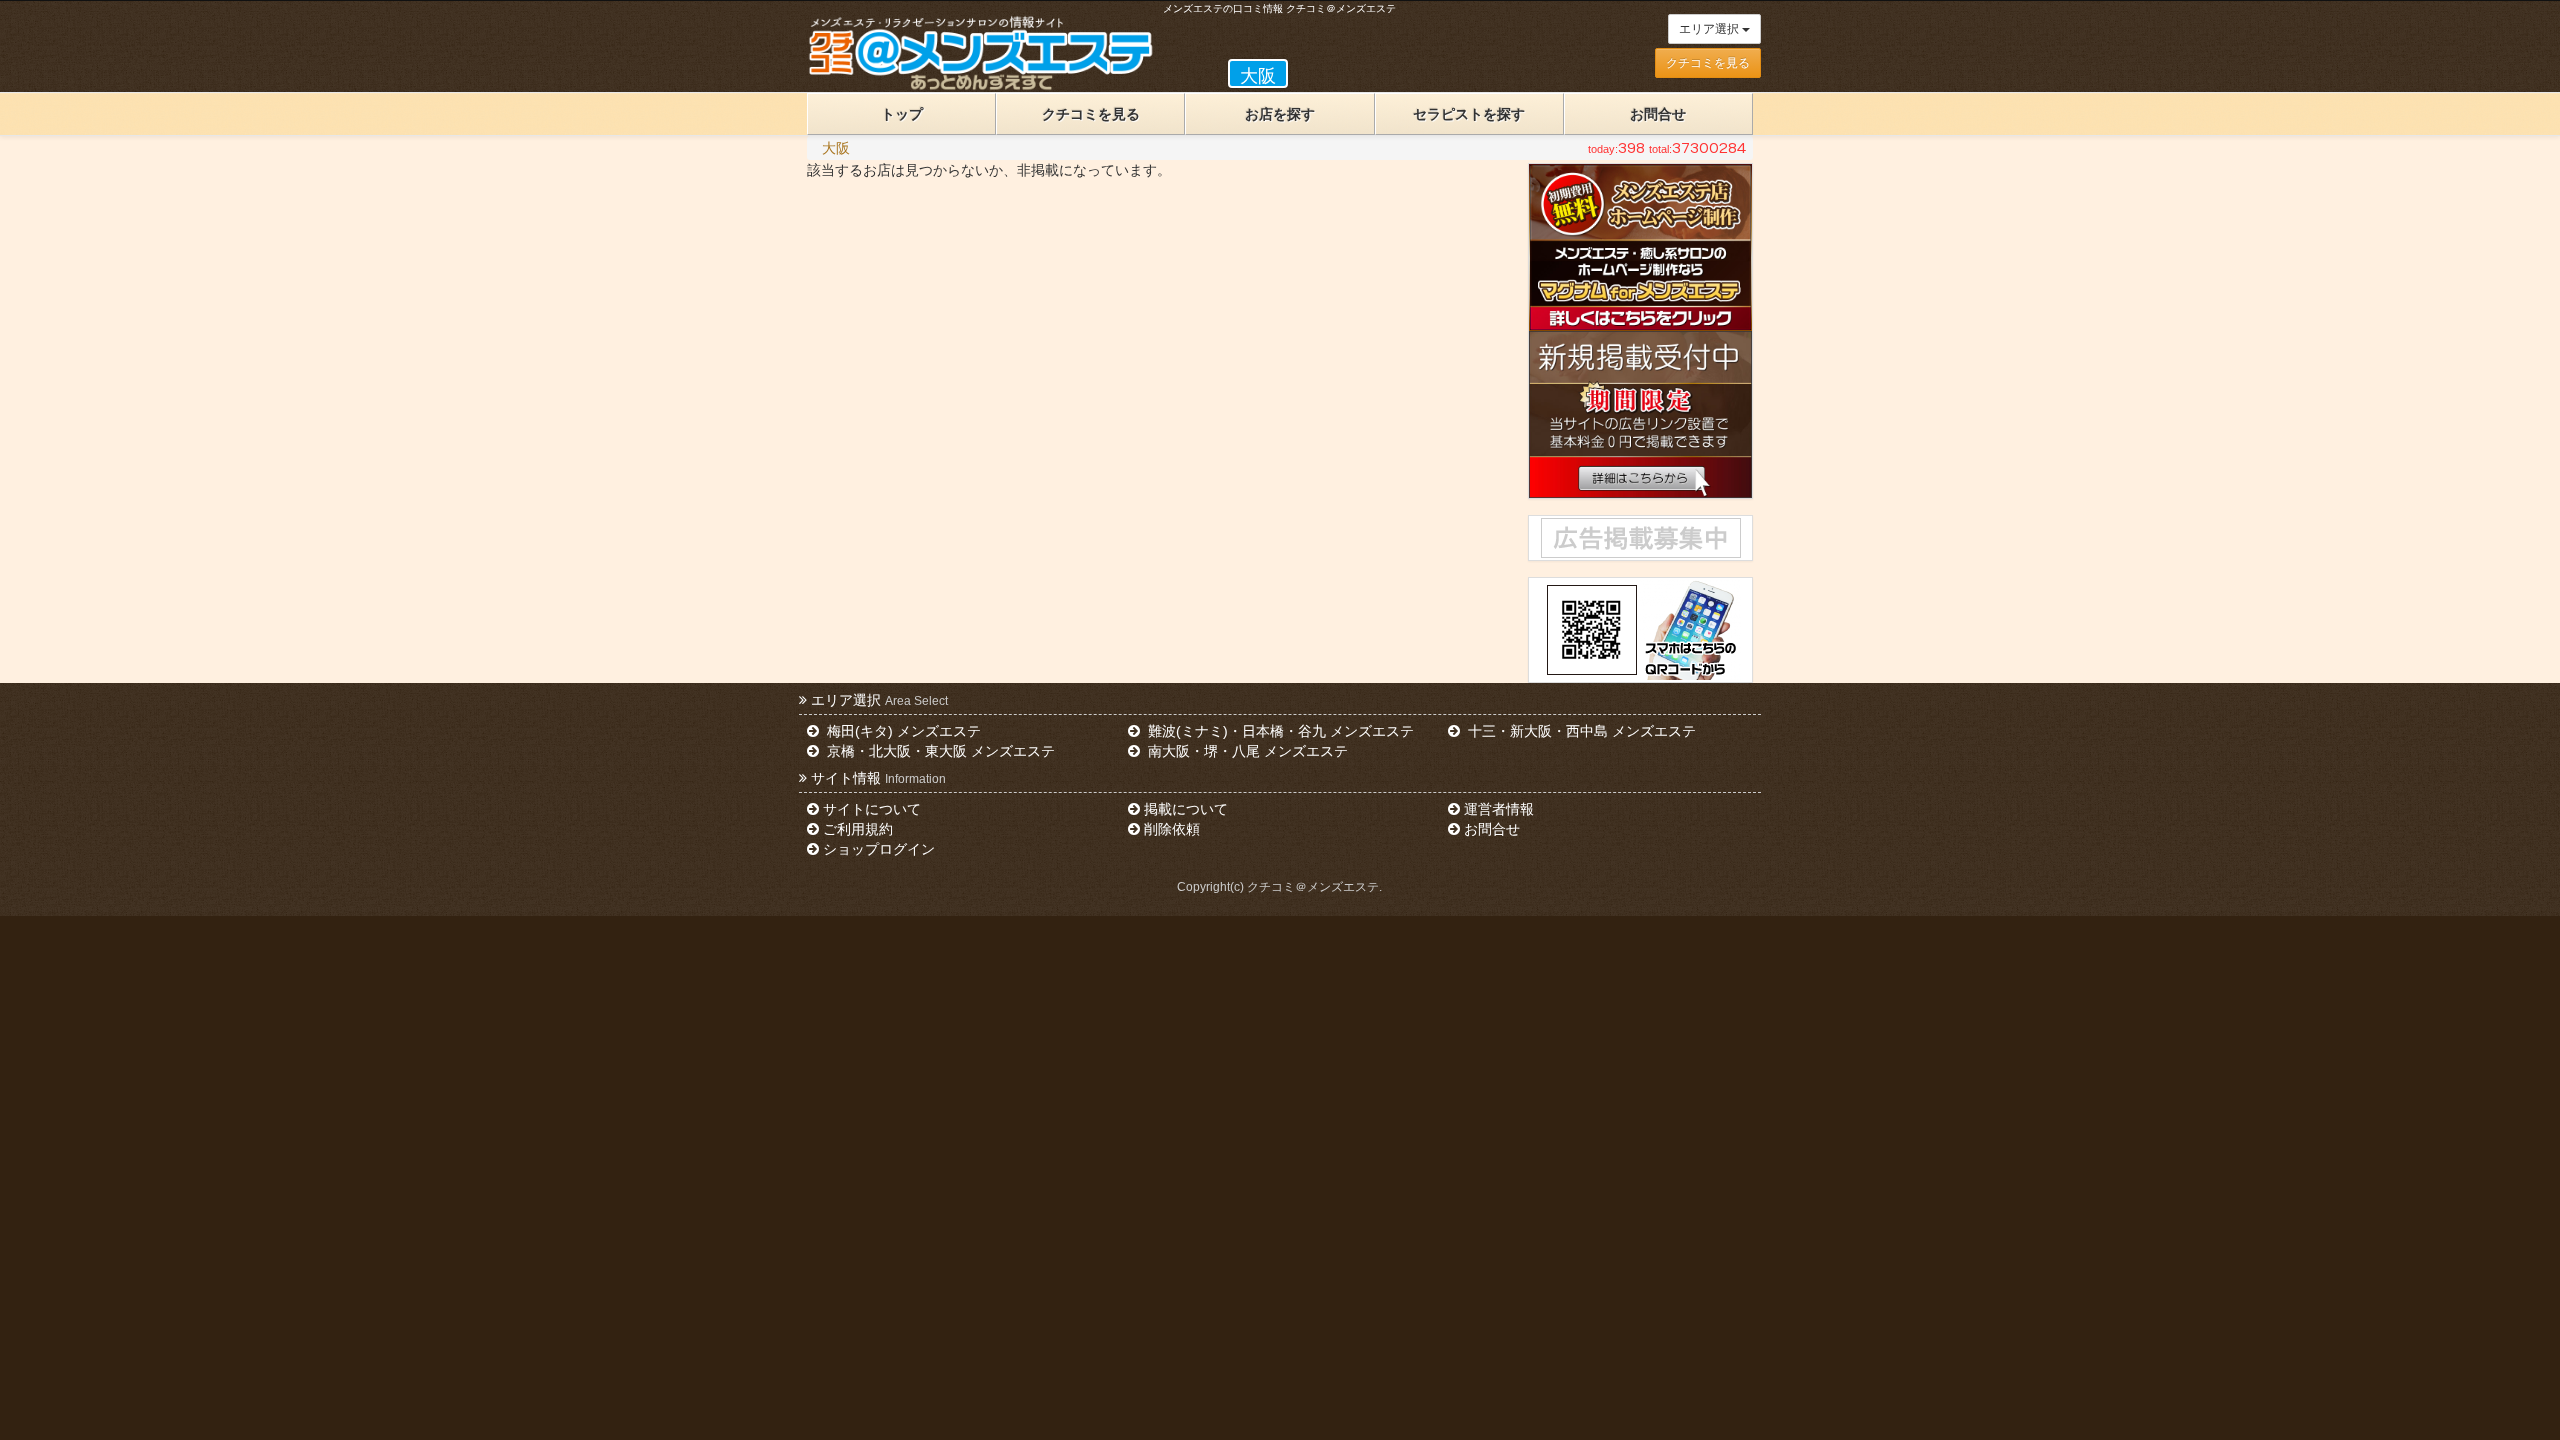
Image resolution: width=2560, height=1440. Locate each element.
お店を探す (1280, 114)
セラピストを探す (1469, 114)
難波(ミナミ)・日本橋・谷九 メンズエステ (1279, 731)
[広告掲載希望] (1640, 538)
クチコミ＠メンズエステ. (1314, 887)
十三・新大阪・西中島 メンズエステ (1580, 731)
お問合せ (1658, 114)
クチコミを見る (1708, 63)
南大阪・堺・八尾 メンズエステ (1246, 751)
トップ (902, 114)
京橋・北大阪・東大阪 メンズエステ (939, 751)
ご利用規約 (858, 829)
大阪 (836, 148)
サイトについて (872, 809)
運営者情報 (1499, 809)
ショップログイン (879, 849)
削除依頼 (1172, 829)
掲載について (1186, 809)
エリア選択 (1710, 29)
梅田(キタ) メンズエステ (902, 731)
